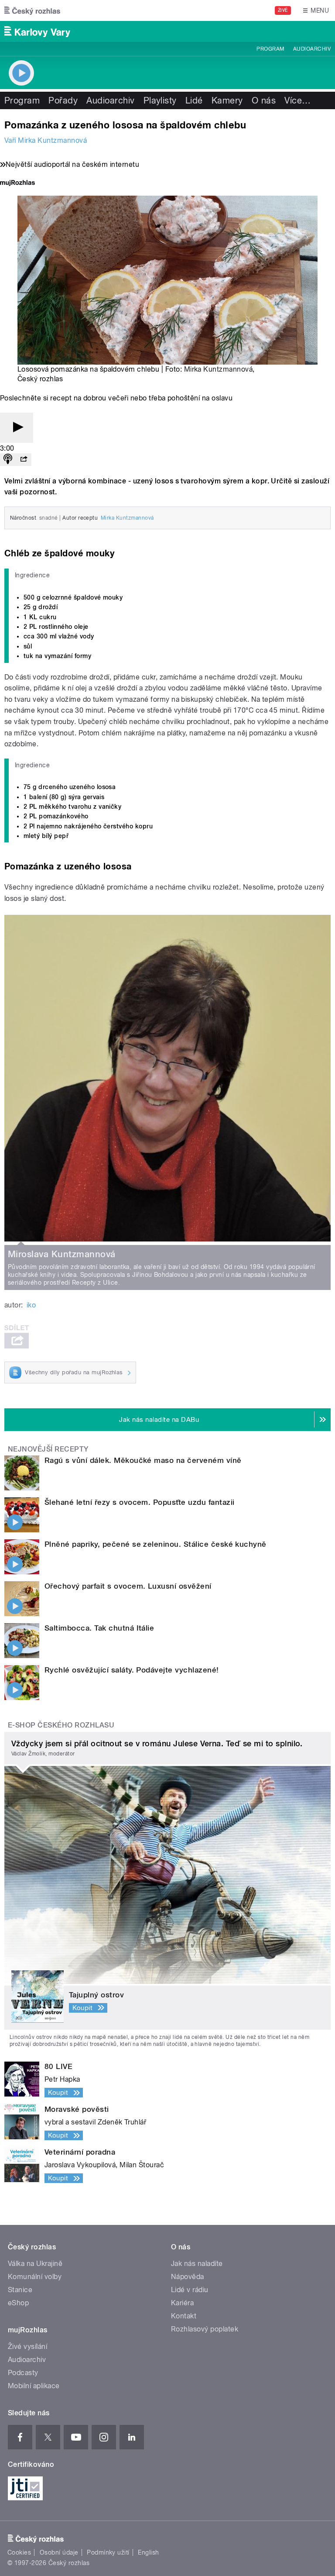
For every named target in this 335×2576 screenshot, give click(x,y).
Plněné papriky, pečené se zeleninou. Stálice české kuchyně (156, 1544)
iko (31, 1305)
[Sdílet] (24, 460)
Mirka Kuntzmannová (219, 369)
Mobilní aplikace (34, 2386)
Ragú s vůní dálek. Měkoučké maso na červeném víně (143, 1460)
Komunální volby (35, 2277)
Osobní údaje (59, 2552)
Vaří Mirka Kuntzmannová (46, 140)
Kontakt (184, 2316)
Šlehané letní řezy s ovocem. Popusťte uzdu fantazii (139, 1502)
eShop (18, 2303)
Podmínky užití (108, 2552)
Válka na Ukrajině (35, 2264)
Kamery (227, 100)
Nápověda (188, 2277)
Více (297, 100)
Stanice (20, 2290)
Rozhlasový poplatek (205, 2329)
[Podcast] (8, 460)
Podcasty (23, 2373)
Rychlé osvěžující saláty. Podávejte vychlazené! (132, 1670)
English (148, 2552)
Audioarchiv (312, 49)
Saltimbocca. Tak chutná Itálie (99, 1628)
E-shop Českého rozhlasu (61, 1725)
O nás (264, 100)
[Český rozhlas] (32, 10)
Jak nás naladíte (197, 2264)
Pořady (63, 100)
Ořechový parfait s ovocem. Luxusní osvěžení (128, 1586)
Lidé (194, 100)
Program (270, 49)
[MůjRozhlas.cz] (17, 184)
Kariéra (182, 2303)
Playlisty (160, 100)
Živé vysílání (27, 2347)
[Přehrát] (17, 428)
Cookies (19, 2552)
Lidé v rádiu (190, 2290)
